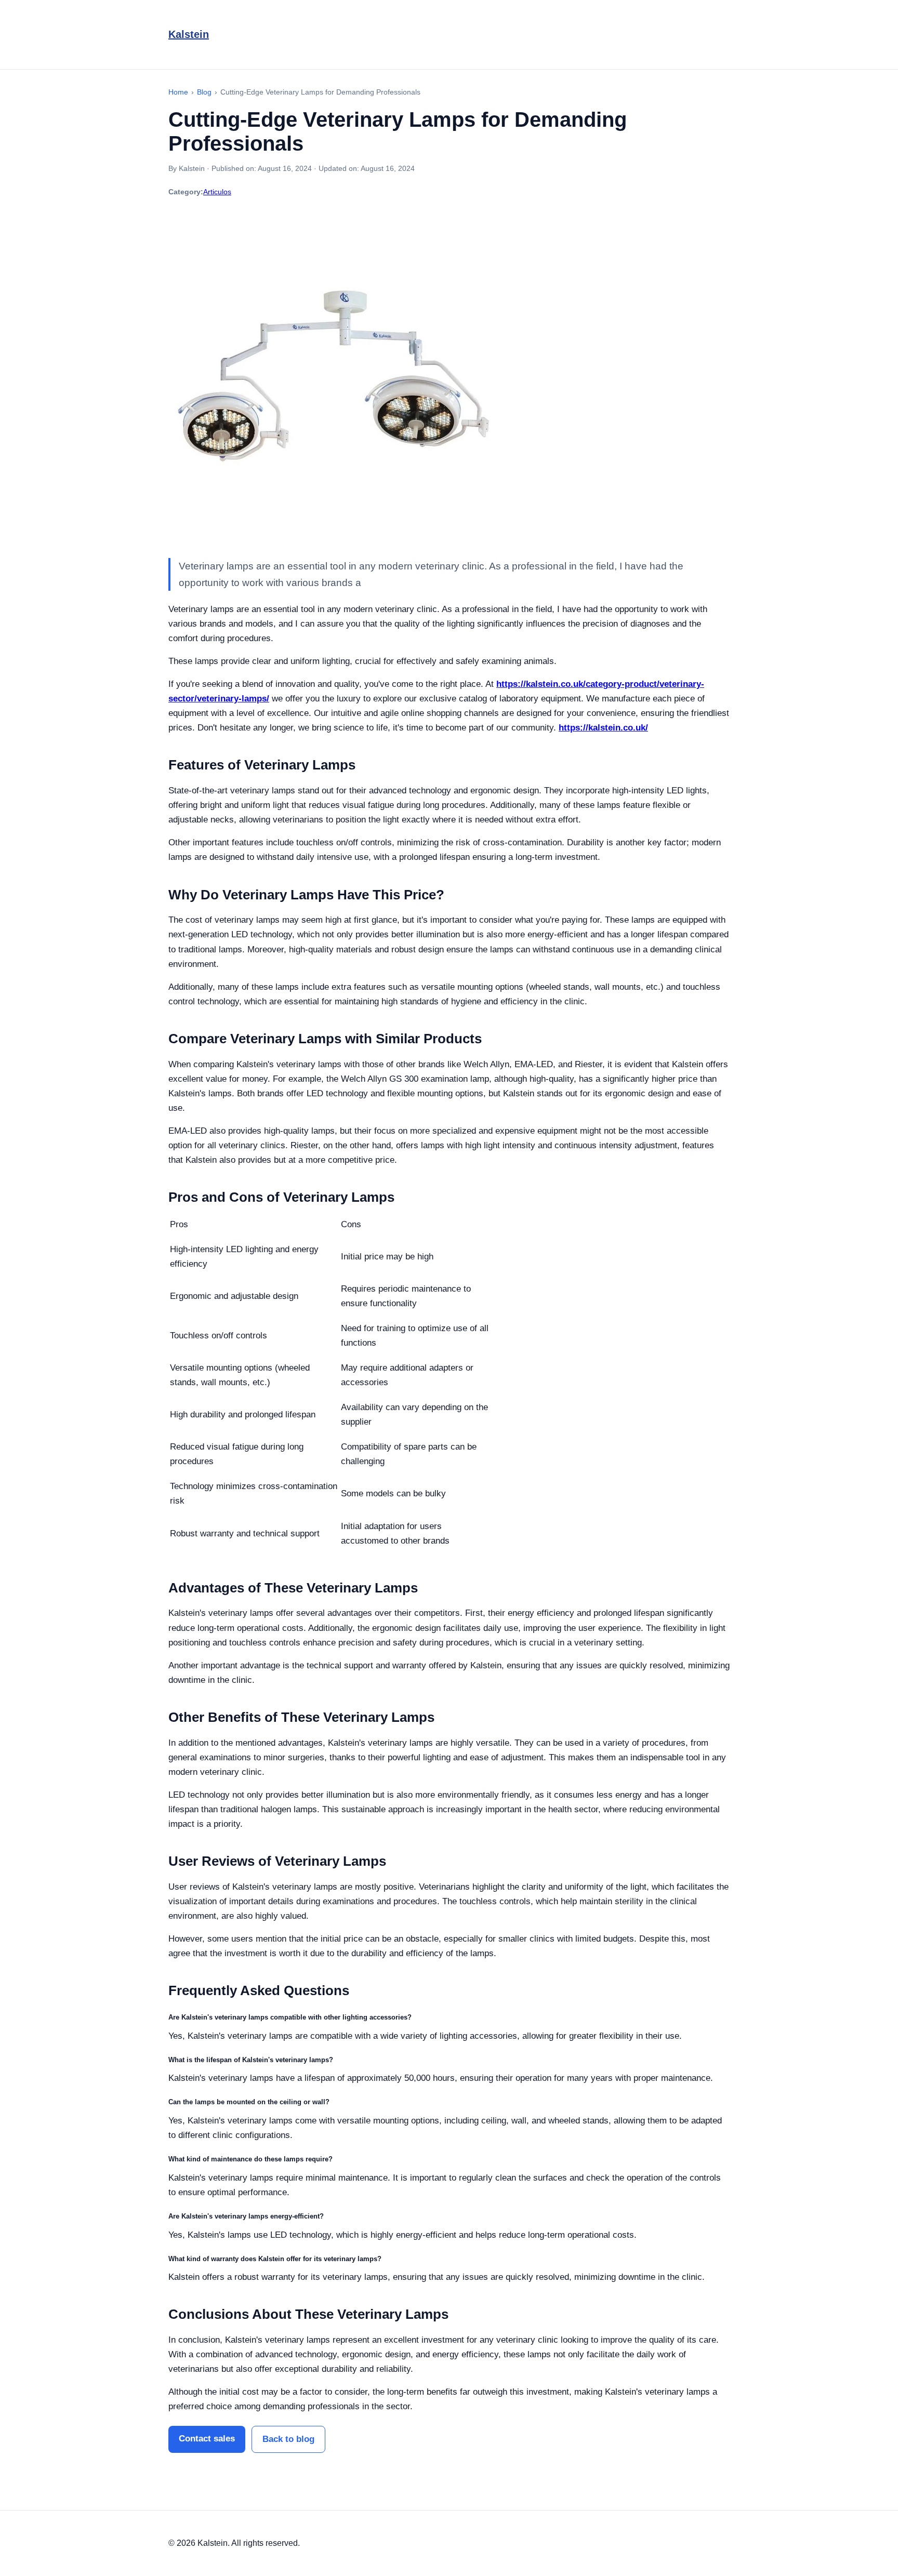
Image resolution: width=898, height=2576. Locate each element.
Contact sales (207, 2439)
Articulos (217, 192)
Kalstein (189, 34)
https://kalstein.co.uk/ (603, 728)
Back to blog (288, 2439)
